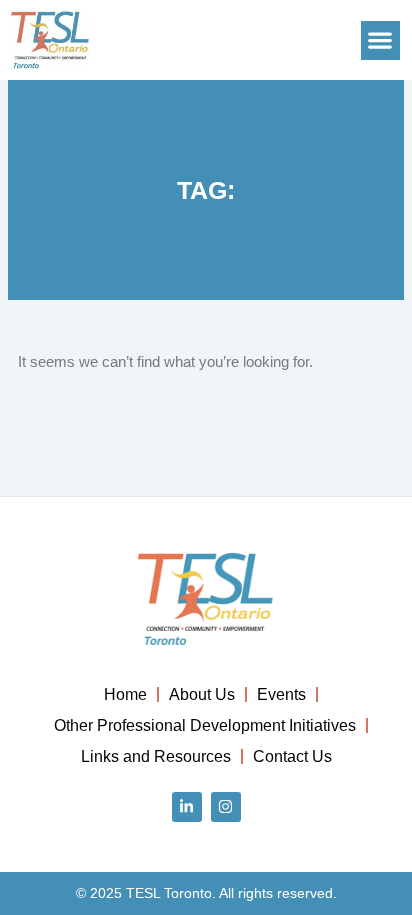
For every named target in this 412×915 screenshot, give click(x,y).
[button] (380, 40)
